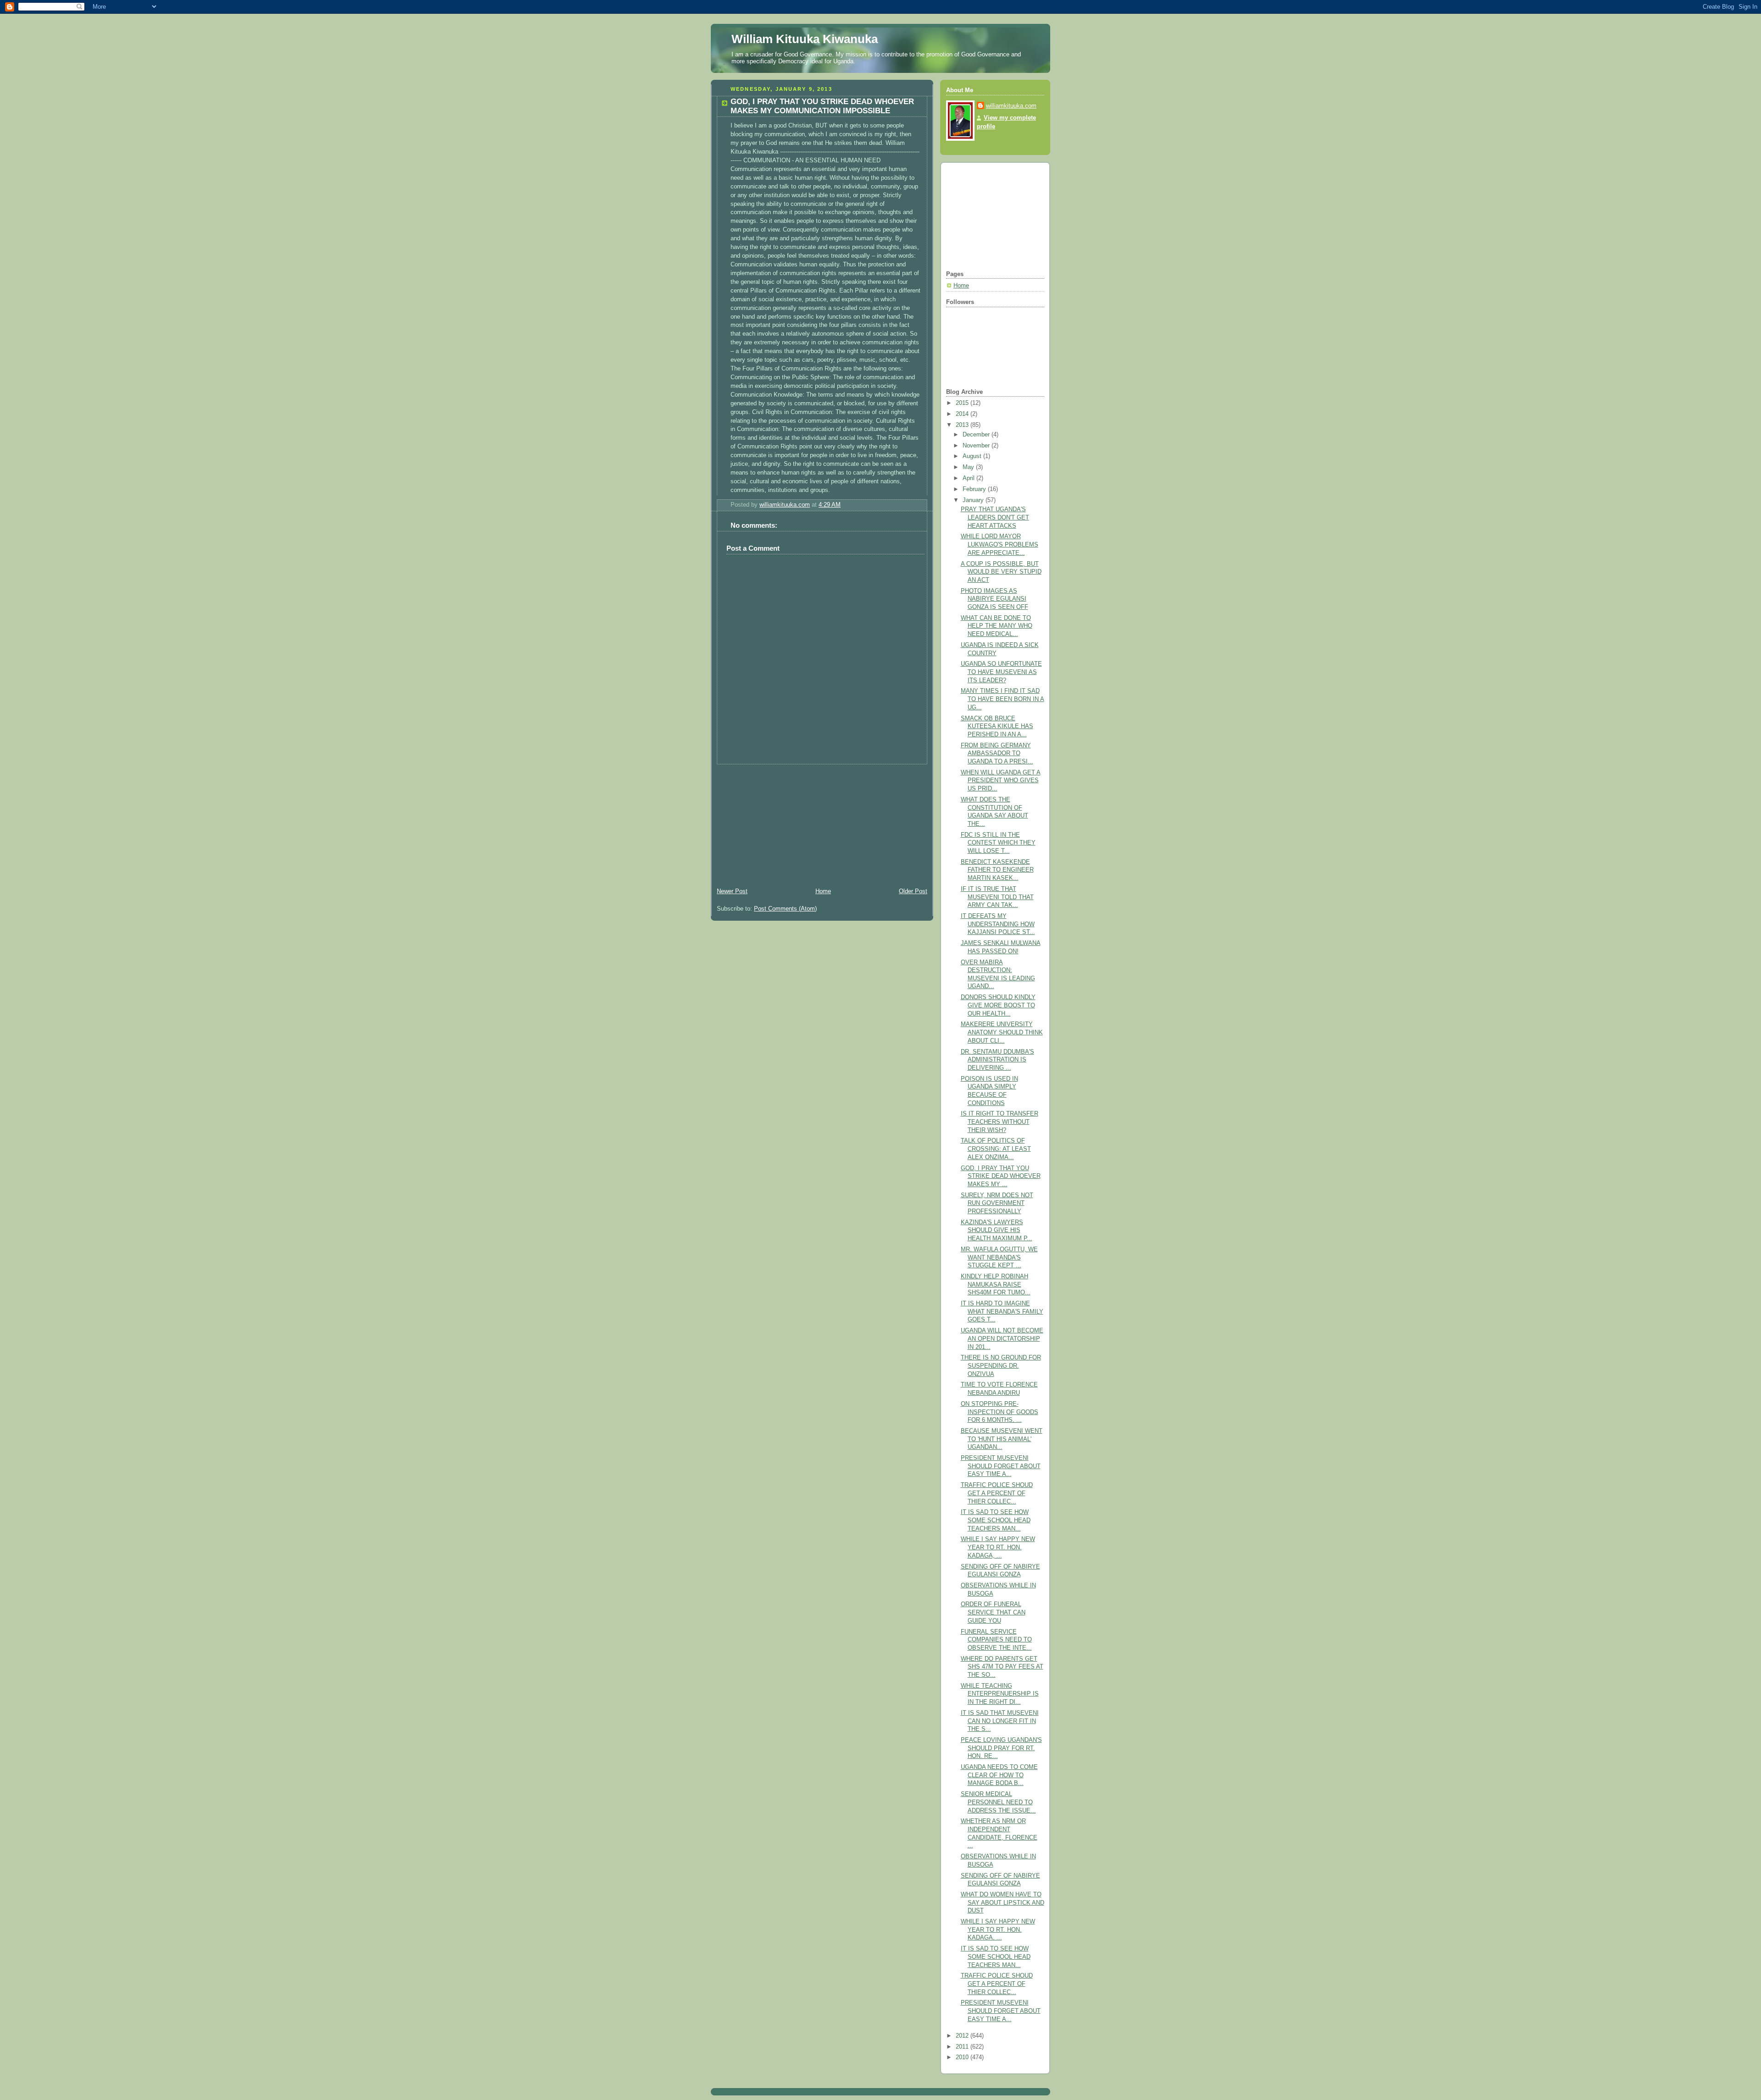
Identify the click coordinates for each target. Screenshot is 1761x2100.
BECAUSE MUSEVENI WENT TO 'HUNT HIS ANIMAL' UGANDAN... (1002, 1439)
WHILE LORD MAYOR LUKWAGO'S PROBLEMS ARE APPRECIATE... (1000, 544)
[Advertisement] (780, 822)
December (977, 435)
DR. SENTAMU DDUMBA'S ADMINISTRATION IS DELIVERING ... (997, 1060)
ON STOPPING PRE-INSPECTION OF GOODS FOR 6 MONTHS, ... (1000, 1412)
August (973, 456)
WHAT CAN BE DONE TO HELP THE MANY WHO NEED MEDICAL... (997, 626)
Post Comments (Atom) (785, 909)
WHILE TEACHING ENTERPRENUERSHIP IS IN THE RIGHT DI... (1000, 1694)
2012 (963, 2036)
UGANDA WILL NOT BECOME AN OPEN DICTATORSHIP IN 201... (1002, 1339)
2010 (963, 2057)
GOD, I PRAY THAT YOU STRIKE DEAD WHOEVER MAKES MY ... (1001, 1176)
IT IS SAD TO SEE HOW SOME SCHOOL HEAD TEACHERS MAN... (996, 1520)
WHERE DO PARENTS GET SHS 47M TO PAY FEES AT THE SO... (1002, 1667)
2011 (963, 2047)
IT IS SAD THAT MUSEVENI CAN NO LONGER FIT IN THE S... (1000, 1721)
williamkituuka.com (1011, 106)
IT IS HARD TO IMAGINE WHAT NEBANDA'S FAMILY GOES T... (1002, 1312)
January (974, 500)
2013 (963, 425)
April (969, 478)
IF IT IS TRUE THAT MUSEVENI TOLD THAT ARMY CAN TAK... (997, 897)
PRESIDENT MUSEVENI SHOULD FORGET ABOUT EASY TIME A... (1001, 1466)
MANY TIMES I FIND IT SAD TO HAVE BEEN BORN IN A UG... (1002, 699)
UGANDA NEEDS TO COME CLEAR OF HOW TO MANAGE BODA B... (999, 1775)
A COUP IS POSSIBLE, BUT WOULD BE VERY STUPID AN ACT (1001, 572)
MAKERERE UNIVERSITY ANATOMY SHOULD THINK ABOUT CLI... (1002, 1032)
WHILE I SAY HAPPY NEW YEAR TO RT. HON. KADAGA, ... (998, 1547)
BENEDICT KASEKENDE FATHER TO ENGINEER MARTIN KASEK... (997, 870)
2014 (963, 414)
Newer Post (732, 891)
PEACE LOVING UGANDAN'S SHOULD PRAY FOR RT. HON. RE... (1001, 1748)
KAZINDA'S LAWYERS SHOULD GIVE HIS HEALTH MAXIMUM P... (997, 1230)
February (975, 489)
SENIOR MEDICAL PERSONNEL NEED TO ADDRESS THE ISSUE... (998, 1802)
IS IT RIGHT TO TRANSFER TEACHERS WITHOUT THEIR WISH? (1000, 1122)
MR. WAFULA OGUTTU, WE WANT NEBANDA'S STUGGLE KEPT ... (999, 1257)
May (969, 467)
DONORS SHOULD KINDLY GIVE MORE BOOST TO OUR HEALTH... (998, 1005)
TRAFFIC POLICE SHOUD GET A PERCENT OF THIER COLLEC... (997, 1493)
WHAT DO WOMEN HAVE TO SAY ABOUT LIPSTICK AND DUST (1002, 1903)
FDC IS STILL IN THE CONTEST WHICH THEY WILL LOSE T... (998, 843)
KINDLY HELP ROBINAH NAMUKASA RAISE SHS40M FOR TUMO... (996, 1285)
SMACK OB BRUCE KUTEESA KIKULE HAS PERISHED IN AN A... (997, 727)
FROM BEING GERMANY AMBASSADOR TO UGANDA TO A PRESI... (997, 754)
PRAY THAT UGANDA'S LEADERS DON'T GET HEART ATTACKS (995, 517)
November (977, 446)
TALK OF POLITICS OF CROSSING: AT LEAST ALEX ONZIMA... (996, 1149)
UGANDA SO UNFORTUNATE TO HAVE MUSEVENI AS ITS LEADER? (1001, 672)
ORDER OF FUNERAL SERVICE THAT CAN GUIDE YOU (993, 1612)
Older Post (913, 891)
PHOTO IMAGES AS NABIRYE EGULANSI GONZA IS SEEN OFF (994, 599)
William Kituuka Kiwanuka (805, 39)
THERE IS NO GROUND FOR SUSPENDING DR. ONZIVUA (1001, 1366)
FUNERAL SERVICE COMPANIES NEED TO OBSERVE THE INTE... (996, 1640)
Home (823, 891)
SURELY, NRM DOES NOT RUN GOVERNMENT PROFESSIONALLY (997, 1203)
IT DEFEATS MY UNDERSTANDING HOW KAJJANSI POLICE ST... (998, 924)
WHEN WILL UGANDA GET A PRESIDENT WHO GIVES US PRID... (1001, 781)
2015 (963, 403)
